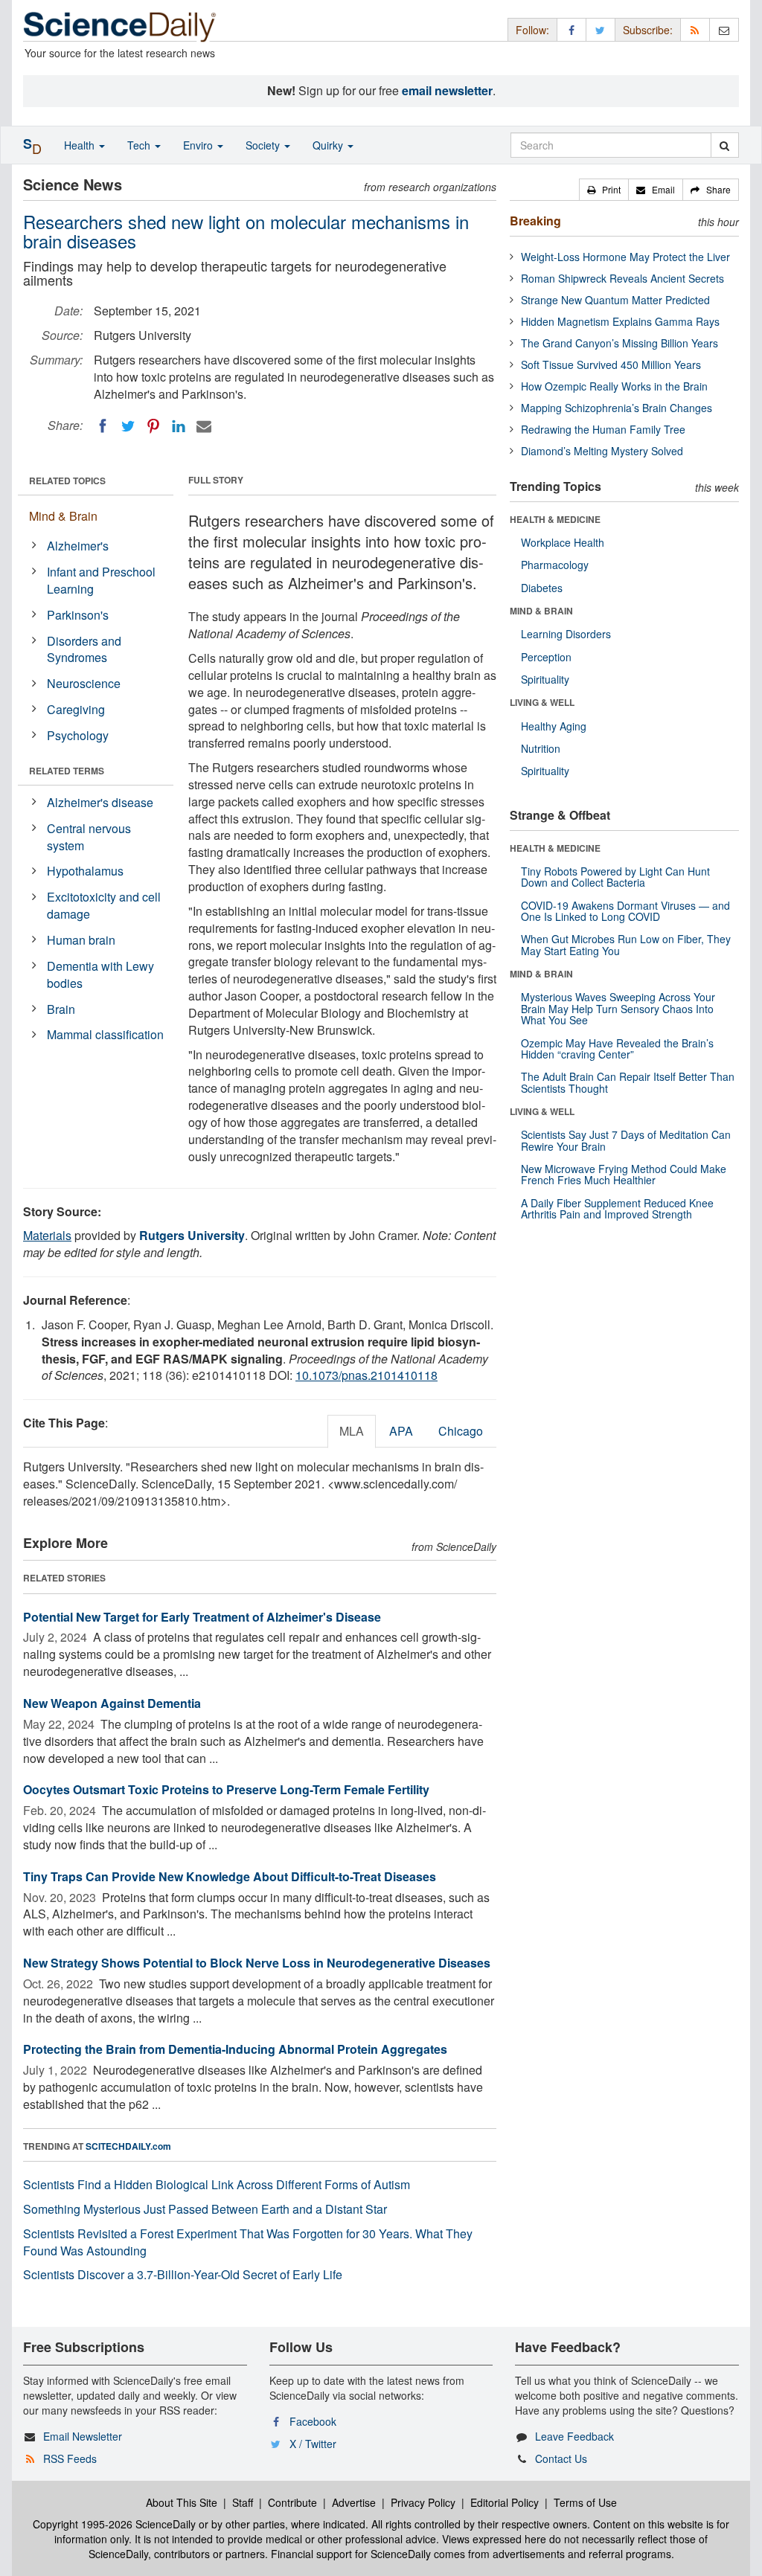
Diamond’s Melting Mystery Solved (602, 451)
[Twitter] (128, 426)
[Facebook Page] (571, 29)
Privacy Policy (423, 2502)
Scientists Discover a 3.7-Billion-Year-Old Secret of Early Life (183, 2274)
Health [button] (81, 145)
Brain (61, 1009)
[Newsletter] (724, 29)
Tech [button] (140, 145)
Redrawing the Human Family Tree (603, 429)
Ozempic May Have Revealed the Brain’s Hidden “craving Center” (617, 1048)
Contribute (292, 2502)
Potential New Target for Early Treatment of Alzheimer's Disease (202, 1617)
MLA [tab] (352, 1431)
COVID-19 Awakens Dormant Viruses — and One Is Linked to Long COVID (625, 911)
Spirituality (545, 679)
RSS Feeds (70, 2458)
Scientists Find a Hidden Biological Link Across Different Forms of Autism (217, 2184)
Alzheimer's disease (100, 802)
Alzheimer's (78, 546)
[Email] (204, 426)
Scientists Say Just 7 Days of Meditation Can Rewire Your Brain (626, 1140)
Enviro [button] (199, 145)
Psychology (78, 735)
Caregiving (76, 709)
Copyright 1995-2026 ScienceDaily (114, 2524)
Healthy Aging (554, 726)
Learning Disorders (566, 634)
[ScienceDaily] (120, 26)
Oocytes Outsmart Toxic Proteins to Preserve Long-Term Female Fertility (226, 1789)
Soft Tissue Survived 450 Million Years (611, 364)
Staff (243, 2502)
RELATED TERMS (67, 771)
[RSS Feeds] (695, 29)
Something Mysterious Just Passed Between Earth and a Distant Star (205, 2209)
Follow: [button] (532, 30)
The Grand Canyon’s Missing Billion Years (619, 343)
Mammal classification (105, 1034)
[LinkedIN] (179, 426)
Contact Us (561, 2458)
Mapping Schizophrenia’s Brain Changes (617, 408)
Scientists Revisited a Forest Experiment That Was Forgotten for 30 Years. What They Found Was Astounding (248, 2242)
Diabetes (542, 588)
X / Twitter (313, 2444)
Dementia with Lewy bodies (100, 974)
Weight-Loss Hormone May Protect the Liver (625, 257)
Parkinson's (78, 615)
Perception (546, 657)
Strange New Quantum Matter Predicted (615, 300)
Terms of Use (585, 2502)
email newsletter (447, 90)
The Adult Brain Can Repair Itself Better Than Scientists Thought (628, 1082)
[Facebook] (103, 426)
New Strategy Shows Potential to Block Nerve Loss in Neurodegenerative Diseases (257, 1963)
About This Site (182, 2502)
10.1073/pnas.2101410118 (366, 1375)
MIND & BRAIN (541, 611)
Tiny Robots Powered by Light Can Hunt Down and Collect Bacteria (615, 877)
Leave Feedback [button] (574, 2436)
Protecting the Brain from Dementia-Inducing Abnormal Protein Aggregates (235, 2049)
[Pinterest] (153, 426)
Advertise (354, 2502)
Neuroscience (84, 683)
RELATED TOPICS (67, 481)
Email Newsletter (83, 2436)
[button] (604, 190)
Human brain (81, 940)
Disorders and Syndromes (84, 649)
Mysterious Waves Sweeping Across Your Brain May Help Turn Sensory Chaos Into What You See (618, 1008)
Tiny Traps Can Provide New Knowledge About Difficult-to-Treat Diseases (230, 1876)
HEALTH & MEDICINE (555, 519)
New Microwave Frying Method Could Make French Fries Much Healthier (624, 1174)
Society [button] (264, 145)
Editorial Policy (505, 2502)
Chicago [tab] (461, 1431)
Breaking (535, 221)
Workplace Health (563, 542)
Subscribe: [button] (648, 30)
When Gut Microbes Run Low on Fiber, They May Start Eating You (626, 944)
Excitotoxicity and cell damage (104, 905)
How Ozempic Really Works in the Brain (614, 386)
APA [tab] (401, 1431)
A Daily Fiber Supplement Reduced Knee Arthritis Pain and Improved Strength (617, 1208)
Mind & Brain (63, 516)
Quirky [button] (329, 145)
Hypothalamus (85, 871)
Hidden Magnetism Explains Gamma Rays (620, 321)
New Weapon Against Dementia (112, 1703)
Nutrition (541, 748)
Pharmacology (555, 565)
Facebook (313, 2421)
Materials (47, 1235)
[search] (724, 145)
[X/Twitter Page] (601, 29)
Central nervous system (89, 837)
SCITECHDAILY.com (128, 2146)
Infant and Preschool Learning (101, 580)
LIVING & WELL (542, 702)
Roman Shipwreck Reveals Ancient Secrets (622, 278)
